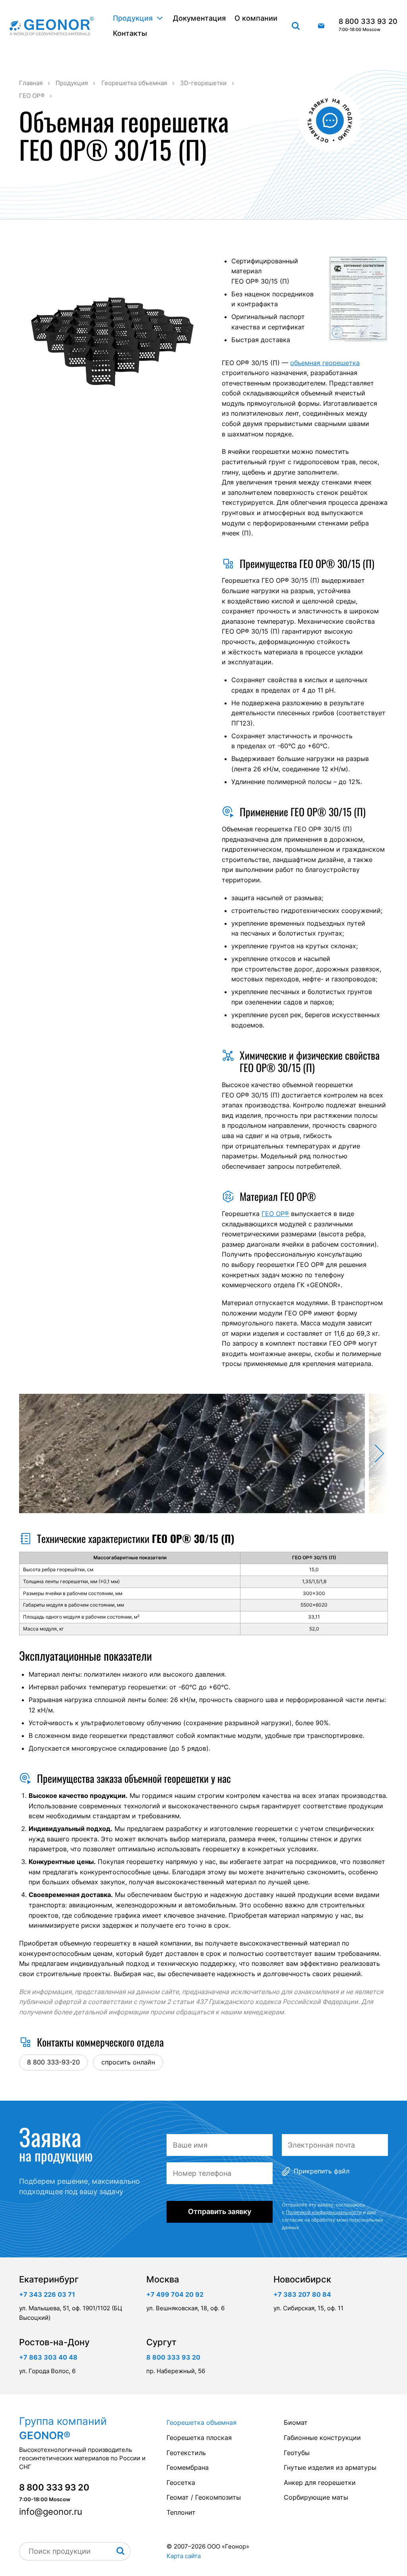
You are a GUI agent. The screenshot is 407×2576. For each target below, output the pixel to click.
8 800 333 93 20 (368, 25)
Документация (199, 18)
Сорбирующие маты (316, 2497)
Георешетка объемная (202, 2422)
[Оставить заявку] (330, 121)
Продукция (133, 18)
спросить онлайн (128, 2062)
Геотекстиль (186, 2453)
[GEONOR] (52, 26)
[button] (358, 1453)
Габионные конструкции (322, 2438)
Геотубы (297, 2453)
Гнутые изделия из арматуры (330, 2467)
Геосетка (181, 2483)
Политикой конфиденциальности (324, 2212)
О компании (256, 18)
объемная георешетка (325, 363)
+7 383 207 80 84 (302, 2294)
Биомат (296, 2422)
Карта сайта (184, 2556)
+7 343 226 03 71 (47, 2294)
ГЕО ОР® (275, 1214)
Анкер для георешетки (320, 2483)
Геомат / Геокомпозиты (204, 2497)
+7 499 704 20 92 (175, 2294)
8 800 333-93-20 (53, 2062)
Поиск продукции (296, 26)
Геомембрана (188, 2467)
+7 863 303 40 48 (48, 2357)
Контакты (130, 33)
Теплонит (181, 2512)
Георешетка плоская (199, 2438)
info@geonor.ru (321, 26)
